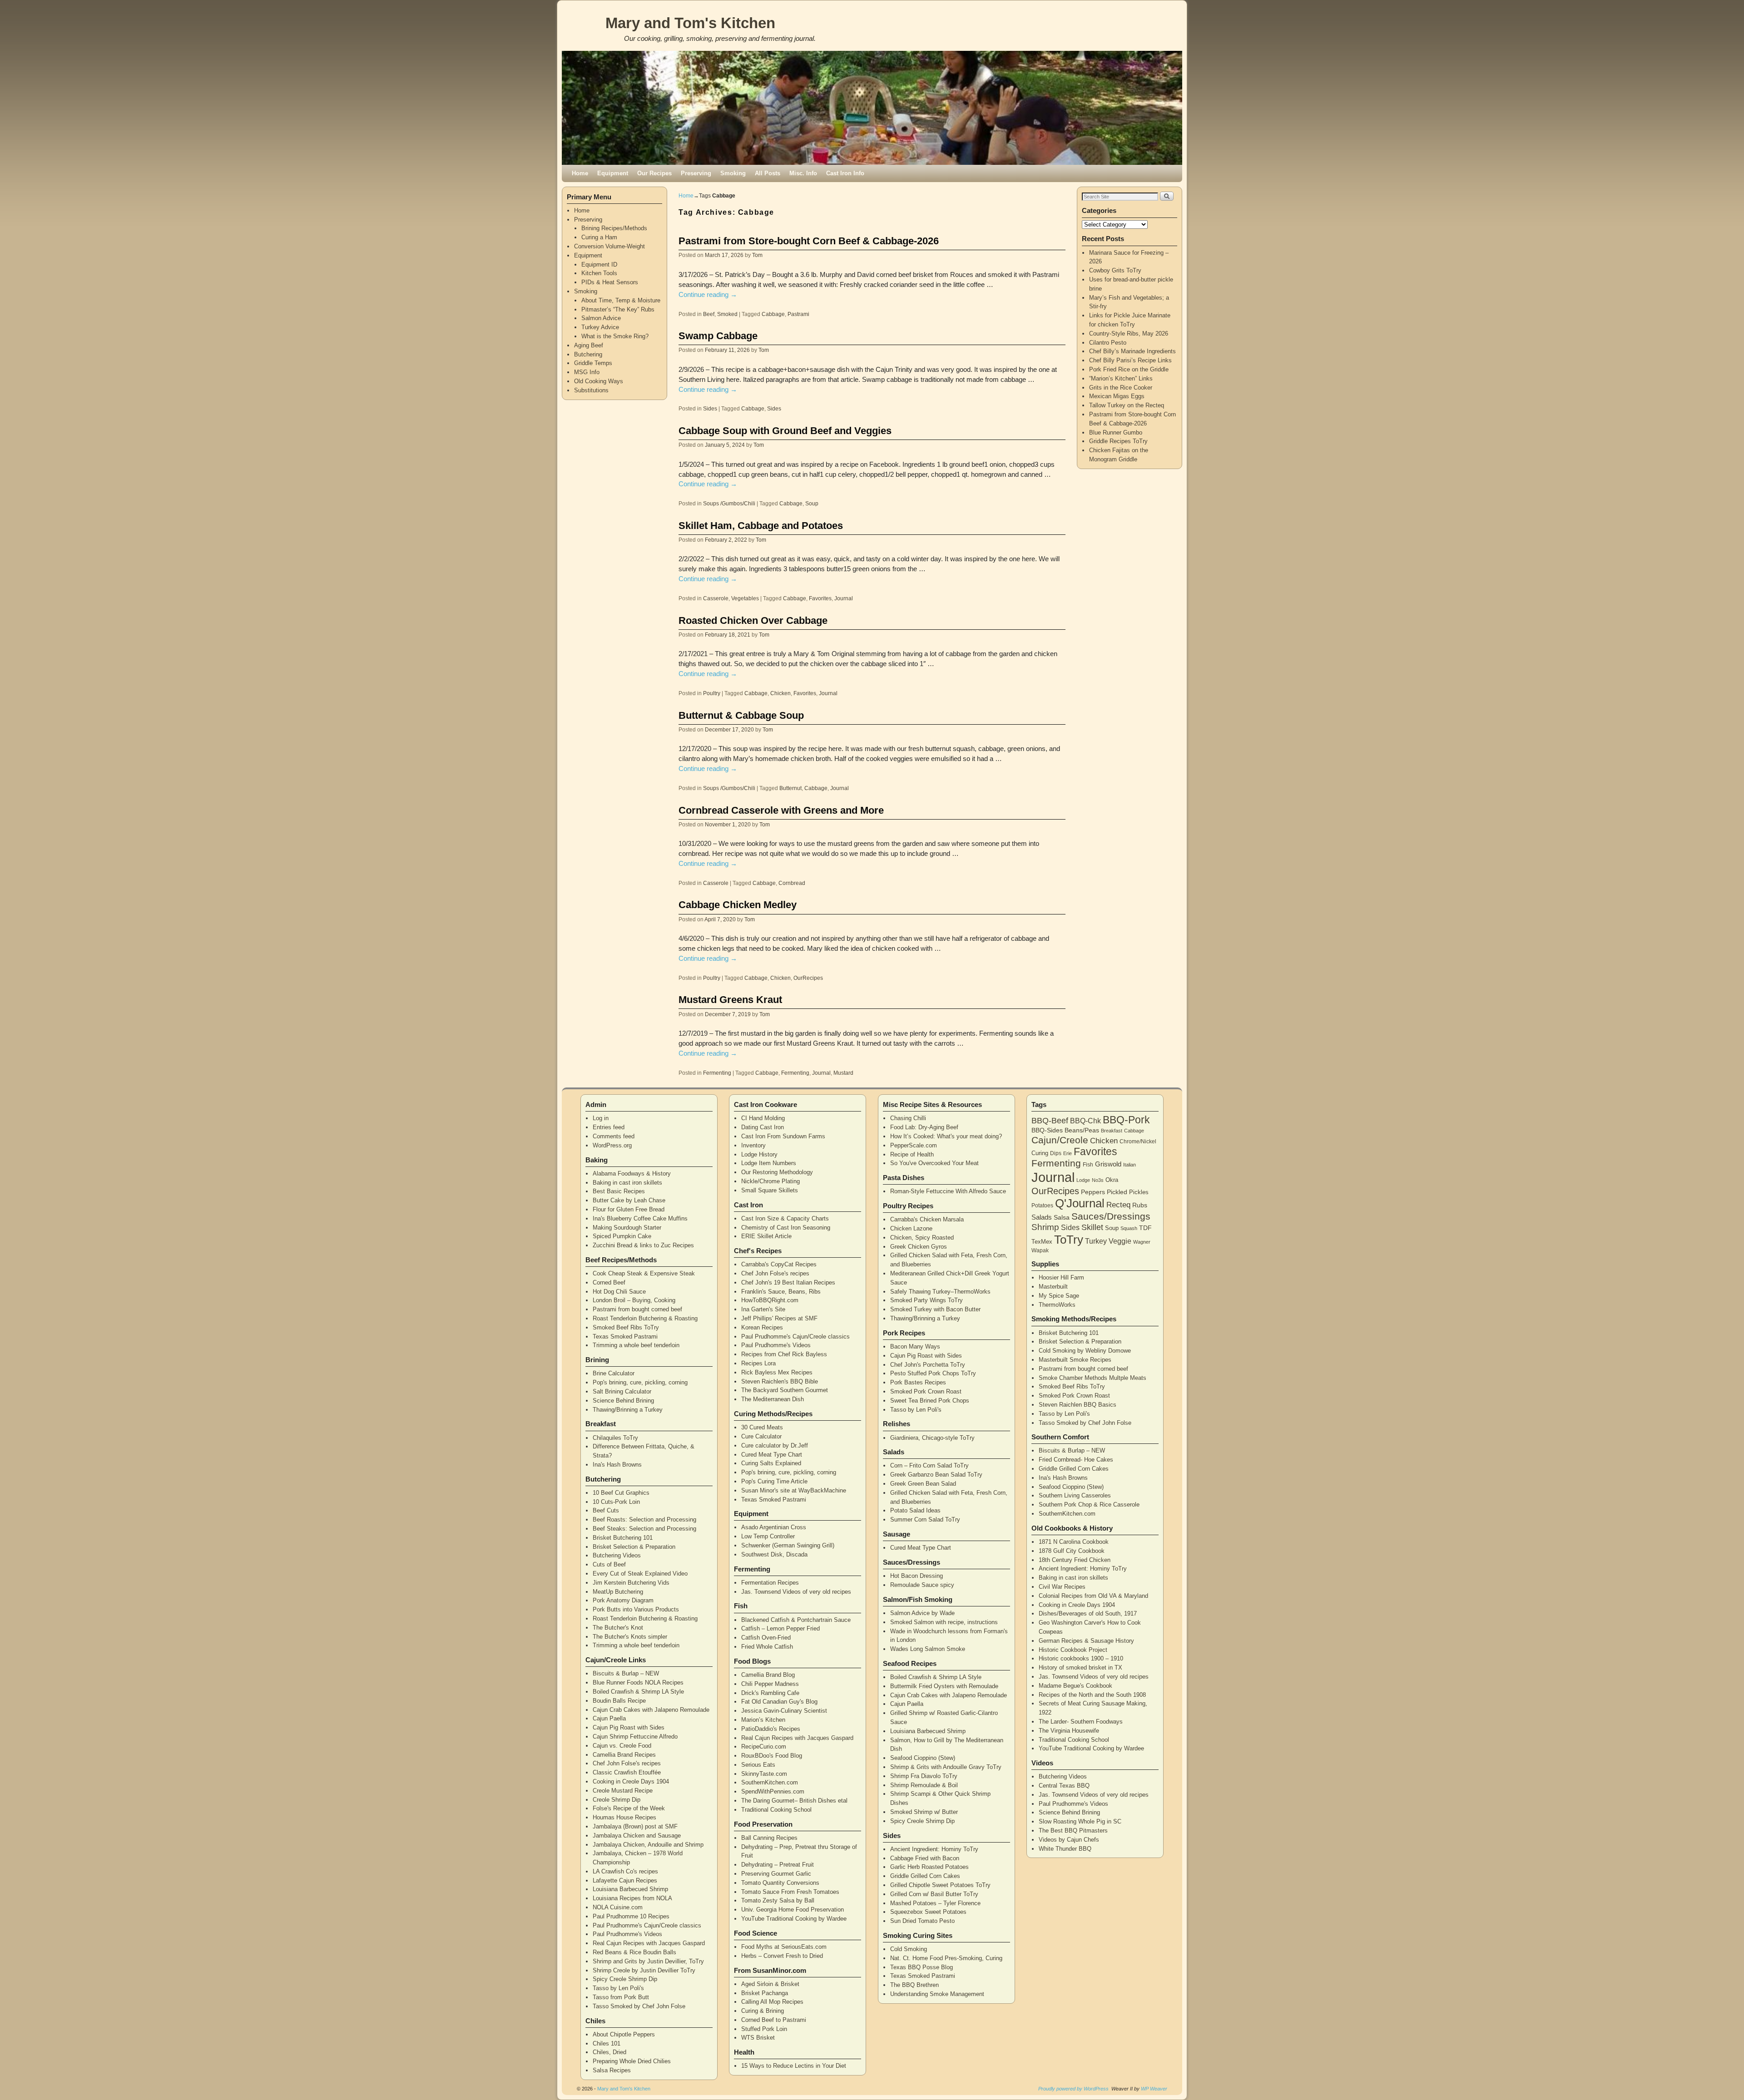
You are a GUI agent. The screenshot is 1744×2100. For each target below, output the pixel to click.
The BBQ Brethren (914, 1985)
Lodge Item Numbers (769, 1163)
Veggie (1120, 1241)
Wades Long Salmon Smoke (928, 1649)
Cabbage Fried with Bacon (925, 1858)
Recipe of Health (912, 1154)
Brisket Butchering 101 (623, 1538)
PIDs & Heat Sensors (610, 282)
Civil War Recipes (1062, 1587)
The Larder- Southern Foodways (1081, 1722)
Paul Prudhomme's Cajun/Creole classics (647, 1925)
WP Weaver (1154, 2089)
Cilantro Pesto (1108, 343)
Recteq (1118, 1205)
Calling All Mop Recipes (772, 2002)
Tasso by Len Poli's (618, 1988)
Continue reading (708, 295)
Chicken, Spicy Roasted (922, 1238)
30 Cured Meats (762, 1427)
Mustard (843, 1073)
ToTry (1069, 1240)
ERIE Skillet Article (766, 1236)
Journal (844, 598)
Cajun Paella (609, 1718)
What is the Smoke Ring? (615, 336)
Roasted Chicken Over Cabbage (753, 620)
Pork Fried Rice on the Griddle (1129, 369)
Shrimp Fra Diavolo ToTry (924, 1776)
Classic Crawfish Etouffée (627, 1772)
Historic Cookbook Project (1073, 1650)
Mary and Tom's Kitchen (690, 23)
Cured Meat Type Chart (772, 1455)
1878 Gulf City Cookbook (1072, 1551)
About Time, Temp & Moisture (621, 300)
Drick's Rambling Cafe (770, 1693)
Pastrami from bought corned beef (637, 1309)
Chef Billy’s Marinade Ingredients (1132, 351)
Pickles (1139, 1192)
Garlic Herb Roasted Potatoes (929, 1867)
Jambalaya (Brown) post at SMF (635, 1826)
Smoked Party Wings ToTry (926, 1300)
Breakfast (1112, 1131)
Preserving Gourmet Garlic (776, 1874)
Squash (1129, 1228)
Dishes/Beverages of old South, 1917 (1088, 1613)
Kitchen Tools (599, 273)
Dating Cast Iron (763, 1127)
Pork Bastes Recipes (918, 1382)
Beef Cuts (606, 1510)
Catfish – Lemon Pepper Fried (780, 1628)
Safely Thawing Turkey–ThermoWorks (940, 1292)
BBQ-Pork (1126, 1120)
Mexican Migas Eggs (1117, 396)
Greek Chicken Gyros (919, 1247)
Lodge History (759, 1154)
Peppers (1093, 1192)
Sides (710, 408)
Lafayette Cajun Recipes (625, 1880)
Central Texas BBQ (1064, 1786)
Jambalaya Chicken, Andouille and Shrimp (648, 1845)
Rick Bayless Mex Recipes (777, 1372)
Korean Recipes (762, 1327)
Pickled (1117, 1192)
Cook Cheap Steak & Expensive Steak (644, 1273)
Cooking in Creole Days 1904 (631, 1781)
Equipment (613, 173)
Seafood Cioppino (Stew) (923, 1758)
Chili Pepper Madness (770, 1684)
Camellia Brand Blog (768, 1675)
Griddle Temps (593, 363)
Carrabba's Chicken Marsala (927, 1219)
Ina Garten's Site (763, 1309)
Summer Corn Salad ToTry (925, 1519)
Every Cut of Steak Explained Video (640, 1574)
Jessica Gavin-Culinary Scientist (784, 1711)
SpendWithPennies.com (773, 1791)
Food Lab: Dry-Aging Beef (924, 1127)
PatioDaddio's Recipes (771, 1729)
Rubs (1140, 1205)
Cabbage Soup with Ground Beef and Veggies (785, 431)
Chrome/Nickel (1138, 1141)
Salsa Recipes (612, 2070)
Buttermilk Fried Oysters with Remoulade (944, 1686)
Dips (1056, 1153)
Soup (812, 503)
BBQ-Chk (1085, 1121)
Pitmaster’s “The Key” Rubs (618, 309)
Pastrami (798, 314)
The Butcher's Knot (618, 1628)
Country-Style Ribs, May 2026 (1129, 334)
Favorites (820, 598)
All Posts (768, 173)
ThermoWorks (1057, 1305)
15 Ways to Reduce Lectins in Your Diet (794, 2066)
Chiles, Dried (609, 2052)
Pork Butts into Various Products (636, 1609)
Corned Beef (609, 1282)
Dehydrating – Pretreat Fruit (778, 1865)
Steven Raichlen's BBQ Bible (780, 1381)
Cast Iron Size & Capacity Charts (785, 1218)
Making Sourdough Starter (627, 1228)
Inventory (753, 1145)
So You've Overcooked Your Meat (934, 1163)
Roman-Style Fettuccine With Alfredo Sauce (948, 1191)
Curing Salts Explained (771, 1463)
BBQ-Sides (1047, 1130)
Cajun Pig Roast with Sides (629, 1727)
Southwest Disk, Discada (774, 1554)
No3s (1098, 1180)
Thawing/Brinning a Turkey (628, 1410)
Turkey (1096, 1241)
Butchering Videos (617, 1555)
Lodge (1083, 1180)
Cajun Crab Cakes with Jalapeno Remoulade (651, 1710)
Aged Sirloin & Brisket (770, 1984)
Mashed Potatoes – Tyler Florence (935, 1903)
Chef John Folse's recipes (627, 1763)
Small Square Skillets (770, 1190)
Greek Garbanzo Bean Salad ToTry (936, 1475)
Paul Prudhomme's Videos (627, 1934)
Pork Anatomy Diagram (623, 1600)
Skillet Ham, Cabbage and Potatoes (761, 526)
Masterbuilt (1053, 1287)
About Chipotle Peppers (624, 2034)
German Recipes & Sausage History (1086, 1641)
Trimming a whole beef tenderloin (636, 1345)
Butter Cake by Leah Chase (629, 1200)
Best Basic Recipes (619, 1191)
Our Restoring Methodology (777, 1172)
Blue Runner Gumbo (1116, 432)
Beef (709, 314)
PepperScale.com (914, 1145)
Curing (1040, 1153)
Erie (1068, 1153)
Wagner (1142, 1242)
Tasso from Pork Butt (621, 1997)
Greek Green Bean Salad (923, 1484)
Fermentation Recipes (770, 1583)
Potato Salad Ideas (915, 1510)
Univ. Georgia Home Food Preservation (793, 1910)
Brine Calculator (614, 1373)
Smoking (733, 173)
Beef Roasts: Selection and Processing (644, 1519)
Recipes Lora (758, 1363)
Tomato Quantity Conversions (780, 1883)
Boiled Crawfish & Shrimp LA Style (638, 1692)
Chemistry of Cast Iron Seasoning (786, 1228)
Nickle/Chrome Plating (770, 1181)
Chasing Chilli (908, 1118)
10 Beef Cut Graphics (621, 1493)
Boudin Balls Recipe (619, 1701)
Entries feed (609, 1127)
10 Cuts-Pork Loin (616, 1502)
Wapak (1040, 1250)
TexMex (1042, 1242)
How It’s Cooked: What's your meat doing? (946, 1136)
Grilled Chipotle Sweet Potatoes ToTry (940, 1885)
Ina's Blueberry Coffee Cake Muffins (640, 1218)
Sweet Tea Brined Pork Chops (930, 1401)
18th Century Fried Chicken (1075, 1560)
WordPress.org (612, 1145)
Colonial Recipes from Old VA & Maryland (1093, 1596)
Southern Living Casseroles (1075, 1495)
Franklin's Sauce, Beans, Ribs (781, 1292)
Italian (1130, 1165)
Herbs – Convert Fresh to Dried (782, 1956)
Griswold (1108, 1164)
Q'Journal (1080, 1203)
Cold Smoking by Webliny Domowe (1085, 1351)
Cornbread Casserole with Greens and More (781, 810)
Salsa (1062, 1217)
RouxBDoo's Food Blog (772, 1756)
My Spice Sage (1059, 1296)
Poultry (712, 693)
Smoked (727, 314)
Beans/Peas (1082, 1130)
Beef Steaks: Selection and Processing (644, 1529)
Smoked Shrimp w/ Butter (924, 1812)
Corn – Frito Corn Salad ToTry (929, 1465)
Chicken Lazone (911, 1228)
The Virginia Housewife (1069, 1731)
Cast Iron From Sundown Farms (783, 1136)
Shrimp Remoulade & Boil (924, 1785)
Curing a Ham (599, 237)
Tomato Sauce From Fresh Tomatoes (790, 1892)
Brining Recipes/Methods (614, 228)
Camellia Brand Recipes (624, 1755)
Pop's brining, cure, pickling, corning (640, 1382)
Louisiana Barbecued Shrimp (630, 1889)
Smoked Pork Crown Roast (926, 1391)
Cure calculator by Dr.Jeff (775, 1445)
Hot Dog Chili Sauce (619, 1292)
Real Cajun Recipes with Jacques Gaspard (649, 1943)
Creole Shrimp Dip (617, 1800)
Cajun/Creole (1060, 1140)
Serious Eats (758, 1765)
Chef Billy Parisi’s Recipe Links (1130, 360)
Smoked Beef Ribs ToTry (626, 1327)
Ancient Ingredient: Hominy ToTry (934, 1849)
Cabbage (773, 314)
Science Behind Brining (623, 1401)
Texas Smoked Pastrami (625, 1337)
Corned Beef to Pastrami (774, 2020)
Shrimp (1045, 1227)
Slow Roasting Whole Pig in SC (1080, 1821)
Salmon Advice (601, 318)
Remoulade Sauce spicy (922, 1585)
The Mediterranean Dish (773, 1399)
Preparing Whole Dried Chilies (632, 2061)
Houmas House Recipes (624, 1817)
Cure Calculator (761, 1436)
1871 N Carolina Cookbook (1074, 1542)
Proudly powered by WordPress (1073, 2089)
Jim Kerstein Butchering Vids (631, 1583)
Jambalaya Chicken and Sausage (637, 1836)
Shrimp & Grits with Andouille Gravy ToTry (946, 1767)
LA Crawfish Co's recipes (625, 1871)
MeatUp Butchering (618, 1592)
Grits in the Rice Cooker (1121, 388)
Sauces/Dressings (1111, 1216)
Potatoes (1042, 1205)
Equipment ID (599, 264)
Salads (1042, 1217)
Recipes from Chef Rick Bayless (784, 1354)
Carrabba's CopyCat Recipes (779, 1264)
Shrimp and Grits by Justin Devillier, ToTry (648, 1961)
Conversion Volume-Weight (609, 246)
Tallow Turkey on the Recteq (1127, 405)
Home (580, 173)
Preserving (696, 173)
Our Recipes (654, 173)
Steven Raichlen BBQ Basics (1078, 1405)
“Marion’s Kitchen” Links (1121, 378)
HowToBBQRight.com (770, 1300)
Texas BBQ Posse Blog (922, 1967)
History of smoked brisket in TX (1080, 1668)
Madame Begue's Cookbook (1075, 1686)
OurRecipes (808, 978)
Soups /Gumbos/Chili (729, 503)
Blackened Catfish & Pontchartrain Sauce (796, 1620)
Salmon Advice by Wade (922, 1613)
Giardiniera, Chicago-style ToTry (932, 1438)
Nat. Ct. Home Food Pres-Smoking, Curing (946, 1958)
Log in (601, 1118)
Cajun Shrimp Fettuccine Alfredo (635, 1737)
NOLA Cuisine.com (618, 1907)
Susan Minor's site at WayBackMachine (794, 1490)
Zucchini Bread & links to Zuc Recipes (643, 1245)
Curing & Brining (763, 2011)
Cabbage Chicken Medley (738, 905)
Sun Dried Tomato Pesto (922, 1921)
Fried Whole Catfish (767, 1647)
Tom (757, 255)
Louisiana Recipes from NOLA (632, 1898)
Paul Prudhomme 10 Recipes (631, 1916)
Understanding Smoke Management (937, 1994)
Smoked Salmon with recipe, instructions (944, 1622)
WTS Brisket (758, 2038)
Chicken (780, 693)
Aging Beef (589, 345)
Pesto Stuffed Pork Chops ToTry (933, 1373)
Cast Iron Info (845, 173)
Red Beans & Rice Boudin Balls (634, 1952)
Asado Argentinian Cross (774, 1527)
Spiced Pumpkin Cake (622, 1236)
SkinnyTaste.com (764, 1774)
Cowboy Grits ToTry (1115, 270)
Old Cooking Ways (599, 381)
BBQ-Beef (1050, 1121)
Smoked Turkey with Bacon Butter (935, 1309)
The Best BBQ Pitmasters (1073, 1831)
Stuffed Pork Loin (764, 2029)
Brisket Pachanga (765, 1993)
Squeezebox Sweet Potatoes (928, 1912)
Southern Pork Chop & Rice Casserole (1089, 1505)
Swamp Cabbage (718, 336)
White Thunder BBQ (1065, 1849)
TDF (1145, 1228)
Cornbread (792, 883)
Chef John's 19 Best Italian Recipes (788, 1282)
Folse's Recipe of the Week (629, 1808)
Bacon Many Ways (915, 1346)
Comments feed (614, 1136)
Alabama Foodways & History (632, 1174)
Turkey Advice (600, 327)
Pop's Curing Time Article (774, 1481)
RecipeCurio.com (764, 1747)
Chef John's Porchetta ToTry (928, 1365)
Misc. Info (803, 173)
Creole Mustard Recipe (623, 1791)
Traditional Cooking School (776, 1810)
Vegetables (745, 598)
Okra (1112, 1180)
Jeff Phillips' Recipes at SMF (779, 1318)
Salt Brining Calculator (622, 1391)
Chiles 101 (607, 2043)
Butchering (588, 354)
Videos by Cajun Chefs (1069, 1840)
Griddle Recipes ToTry (1118, 441)
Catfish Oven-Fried (766, 1638)
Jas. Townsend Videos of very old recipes (796, 1592)
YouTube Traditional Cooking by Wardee (794, 1919)
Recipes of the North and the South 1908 (1092, 1695)
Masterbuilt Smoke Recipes (1075, 1360)
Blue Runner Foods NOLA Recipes (638, 1682)
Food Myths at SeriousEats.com (784, 1947)
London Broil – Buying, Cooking (634, 1300)
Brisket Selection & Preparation (634, 1547)
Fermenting (717, 1073)
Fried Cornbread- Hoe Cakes (1076, 1460)
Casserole (716, 598)
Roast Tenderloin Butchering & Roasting (645, 1318)
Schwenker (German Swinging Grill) (788, 1545)
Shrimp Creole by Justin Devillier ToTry (644, 1970)
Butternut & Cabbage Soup (741, 715)
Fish (1088, 1165)
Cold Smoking (909, 1949)
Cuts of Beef (609, 1564)
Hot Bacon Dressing (917, 1576)
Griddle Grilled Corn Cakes (925, 1876)
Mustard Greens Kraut (730, 1000)
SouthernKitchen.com (770, 1782)
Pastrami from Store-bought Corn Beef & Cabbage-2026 (809, 241)
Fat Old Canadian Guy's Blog (779, 1702)
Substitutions (591, 390)
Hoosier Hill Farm (1061, 1277)
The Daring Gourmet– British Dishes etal (794, 1801)
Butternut (790, 788)
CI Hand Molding (763, 1118)
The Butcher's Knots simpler (630, 1637)
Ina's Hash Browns (617, 1465)
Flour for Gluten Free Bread (629, 1209)
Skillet (1092, 1227)
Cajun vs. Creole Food (622, 1746)
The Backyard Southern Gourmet (785, 1390)
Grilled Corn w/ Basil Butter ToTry (934, 1894)
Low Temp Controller (768, 1536)
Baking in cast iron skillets (627, 1183)
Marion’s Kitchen (763, 1720)
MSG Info (587, 372)
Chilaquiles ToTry (615, 1438)
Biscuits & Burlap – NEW (626, 1673)
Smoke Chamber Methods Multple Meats (1092, 1378)
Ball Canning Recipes (769, 1838)
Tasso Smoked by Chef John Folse (639, 2006)
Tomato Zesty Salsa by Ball (778, 1900)
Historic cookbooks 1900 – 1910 (1081, 1658)
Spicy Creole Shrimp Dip (625, 1979)
